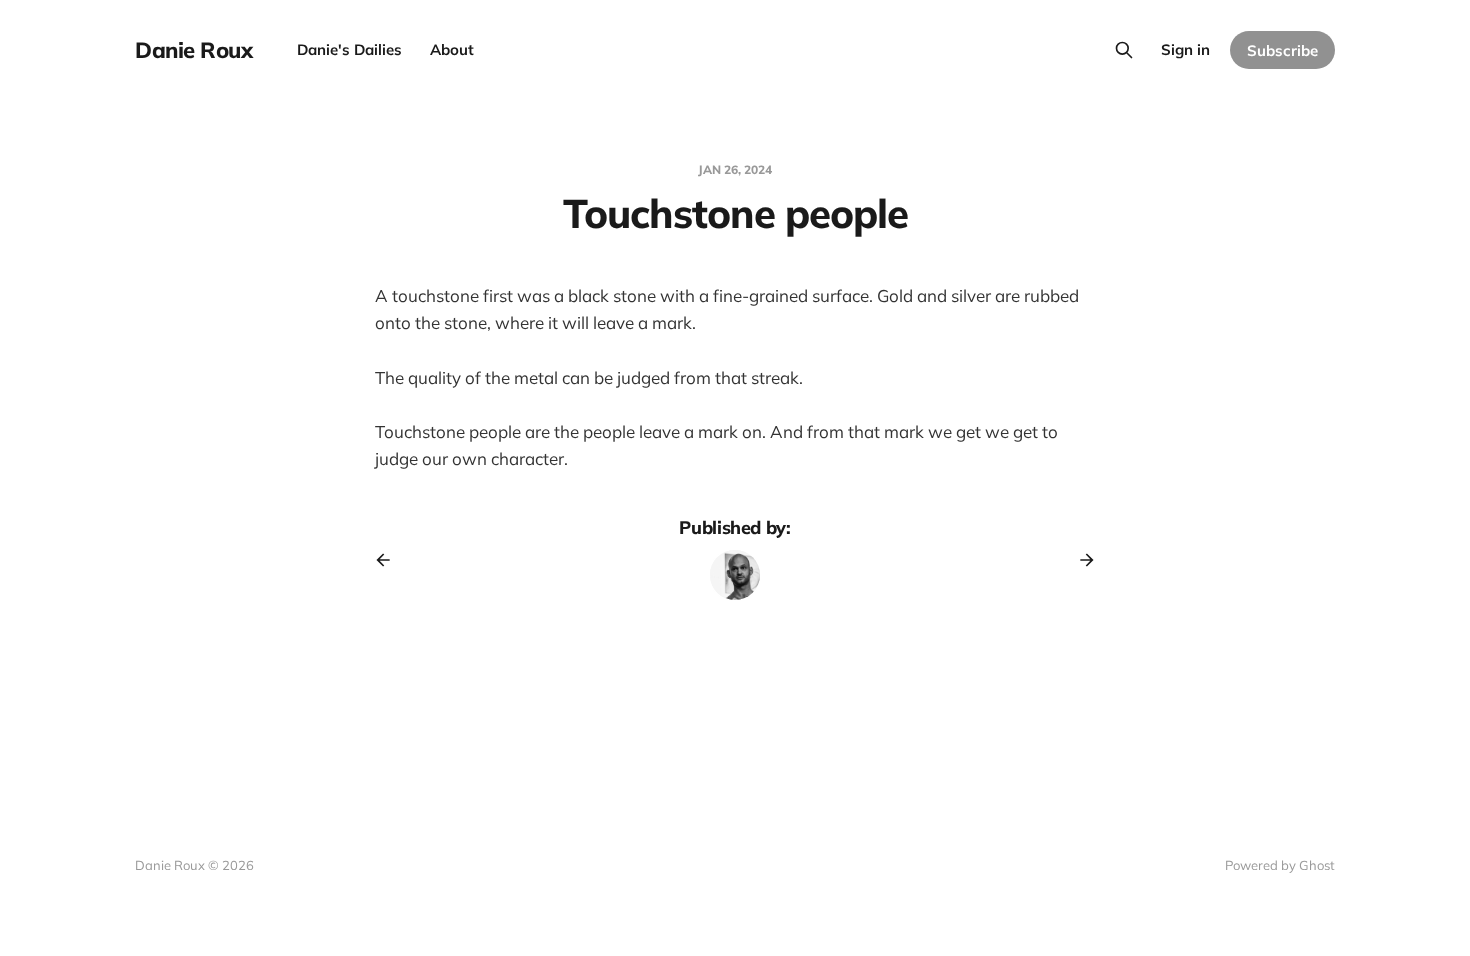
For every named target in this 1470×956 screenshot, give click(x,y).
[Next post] (1080, 560)
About (452, 49)
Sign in (1185, 49)
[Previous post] (390, 560)
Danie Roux (194, 50)
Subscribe (1282, 50)
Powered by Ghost (1280, 865)
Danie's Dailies (349, 49)
